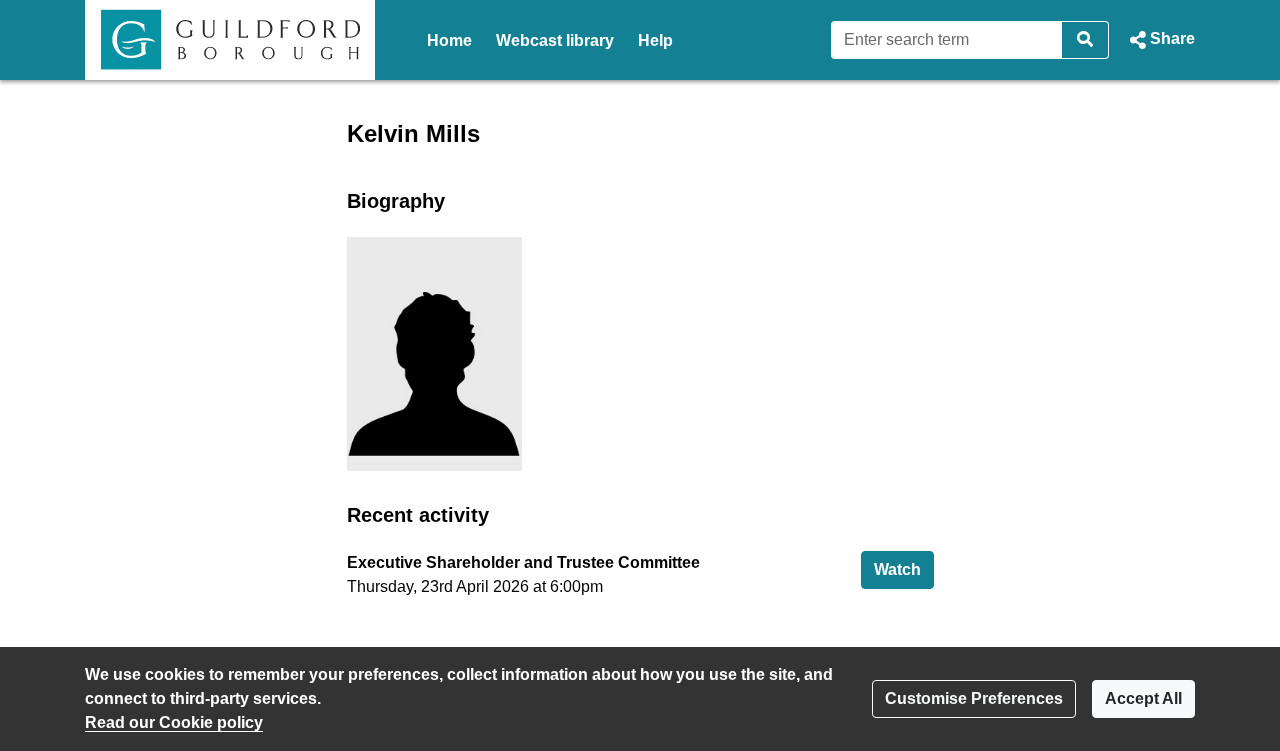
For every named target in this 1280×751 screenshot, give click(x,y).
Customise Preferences (974, 698)
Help (655, 40)
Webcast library (555, 40)
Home (449, 40)
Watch (904, 569)
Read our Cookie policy (174, 722)
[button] (1160, 40)
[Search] (1085, 40)
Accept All (1143, 698)
